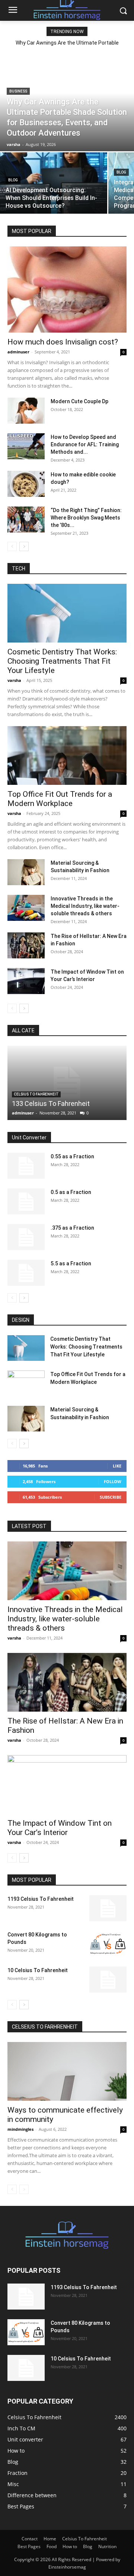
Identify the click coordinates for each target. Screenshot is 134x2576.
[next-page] (24, 546)
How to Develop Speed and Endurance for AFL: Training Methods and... (85, 444)
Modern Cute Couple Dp (79, 401)
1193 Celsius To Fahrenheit (41, 1899)
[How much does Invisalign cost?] (67, 289)
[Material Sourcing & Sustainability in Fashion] (26, 872)
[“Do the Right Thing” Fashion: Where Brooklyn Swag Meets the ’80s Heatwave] (26, 520)
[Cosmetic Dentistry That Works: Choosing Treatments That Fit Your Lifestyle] (67, 613)
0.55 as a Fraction (72, 1156)
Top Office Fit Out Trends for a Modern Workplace (60, 799)
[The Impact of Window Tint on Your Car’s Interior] (26, 981)
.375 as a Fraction (72, 1228)
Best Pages (29, 2546)
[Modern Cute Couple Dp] (26, 411)
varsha (14, 680)
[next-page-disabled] (24, 2189)
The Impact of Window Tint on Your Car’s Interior (60, 1828)
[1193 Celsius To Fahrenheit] (108, 1908)
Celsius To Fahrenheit (36, 1094)
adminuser (18, 352)
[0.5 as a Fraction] (26, 1201)
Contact (30, 2539)
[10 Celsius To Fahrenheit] (108, 1980)
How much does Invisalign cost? (63, 342)
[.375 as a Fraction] (26, 1237)
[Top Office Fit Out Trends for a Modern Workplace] (67, 755)
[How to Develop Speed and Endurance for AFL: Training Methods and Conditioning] (26, 446)
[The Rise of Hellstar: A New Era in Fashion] (26, 945)
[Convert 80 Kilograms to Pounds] (108, 1944)
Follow (113, 1481)
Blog (13, 180)
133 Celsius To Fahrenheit (51, 1103)
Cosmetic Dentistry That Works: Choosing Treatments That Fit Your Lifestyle (62, 661)
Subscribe (111, 1497)
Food (52, 2546)
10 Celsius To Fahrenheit (38, 1970)
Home (50, 2539)
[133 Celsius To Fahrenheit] (67, 1083)
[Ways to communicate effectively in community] (67, 2071)
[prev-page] (12, 546)
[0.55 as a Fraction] (26, 1166)
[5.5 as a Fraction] (26, 1273)
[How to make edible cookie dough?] (26, 484)
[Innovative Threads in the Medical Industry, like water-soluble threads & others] (26, 908)
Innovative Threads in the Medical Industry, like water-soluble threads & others (85, 906)
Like (117, 1466)
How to (70, 2546)
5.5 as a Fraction (71, 1263)
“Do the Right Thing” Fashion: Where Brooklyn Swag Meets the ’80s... (86, 518)
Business (18, 91)
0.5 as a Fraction (71, 1192)
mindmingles (20, 2129)
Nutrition (107, 2546)
